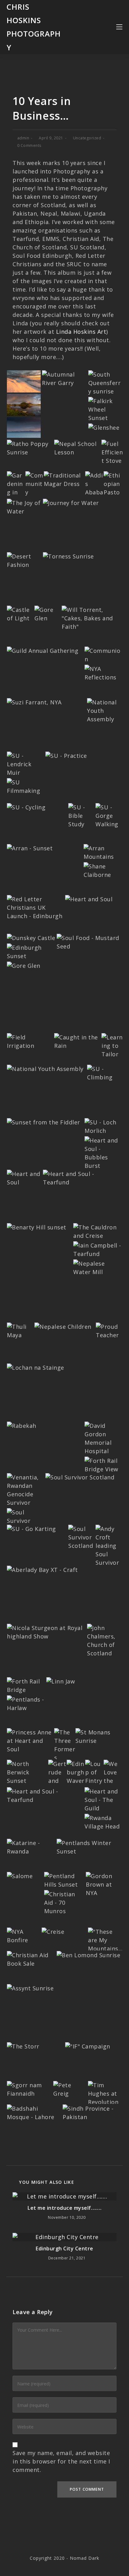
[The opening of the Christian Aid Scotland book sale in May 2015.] (31, 1959)
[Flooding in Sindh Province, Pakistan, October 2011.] (92, 2112)
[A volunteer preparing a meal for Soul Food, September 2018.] (89, 942)
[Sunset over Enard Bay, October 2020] (24, 427)
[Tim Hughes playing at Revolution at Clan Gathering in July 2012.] (105, 2093)
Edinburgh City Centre (64, 2248)
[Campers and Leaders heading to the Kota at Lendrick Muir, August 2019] (26, 763)
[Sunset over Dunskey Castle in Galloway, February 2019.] (31, 937)
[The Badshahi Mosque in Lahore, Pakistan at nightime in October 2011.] (34, 2112)
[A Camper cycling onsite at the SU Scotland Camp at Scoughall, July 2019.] (26, 807)
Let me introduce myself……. (64, 2208)
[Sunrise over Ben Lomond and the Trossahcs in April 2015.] (88, 1954)
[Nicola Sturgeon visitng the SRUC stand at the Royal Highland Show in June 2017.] (46, 1632)
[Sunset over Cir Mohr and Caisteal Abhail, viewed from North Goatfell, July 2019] (30, 848)
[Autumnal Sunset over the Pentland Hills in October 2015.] (64, 1880)
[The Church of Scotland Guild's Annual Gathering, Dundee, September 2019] (43, 650)
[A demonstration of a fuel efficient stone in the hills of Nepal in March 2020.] (112, 452)
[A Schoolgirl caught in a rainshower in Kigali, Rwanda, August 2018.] (77, 1041)
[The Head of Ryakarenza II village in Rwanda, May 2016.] (103, 1822)
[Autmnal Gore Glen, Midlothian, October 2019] (47, 613)
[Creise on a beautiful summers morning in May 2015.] (53, 1931)
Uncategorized (87, 138)
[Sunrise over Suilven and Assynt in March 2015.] (30, 1988)
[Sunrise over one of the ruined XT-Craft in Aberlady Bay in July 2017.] (42, 1569)
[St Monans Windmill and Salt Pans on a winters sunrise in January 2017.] (98, 1736)
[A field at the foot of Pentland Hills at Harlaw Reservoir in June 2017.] (26, 1703)
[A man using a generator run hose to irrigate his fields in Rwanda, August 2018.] (30, 1041)
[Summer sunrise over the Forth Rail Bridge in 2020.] (106, 382)
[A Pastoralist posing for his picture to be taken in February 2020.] (113, 488)
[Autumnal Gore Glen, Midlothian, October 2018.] (24, 965)
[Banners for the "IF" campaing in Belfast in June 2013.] (88, 2046)
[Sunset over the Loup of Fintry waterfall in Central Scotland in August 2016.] (94, 1780)
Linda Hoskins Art (81, 332)
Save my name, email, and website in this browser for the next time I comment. (61, 2461)
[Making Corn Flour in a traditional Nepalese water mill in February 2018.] (98, 1267)
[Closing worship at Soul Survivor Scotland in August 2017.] (26, 1520)
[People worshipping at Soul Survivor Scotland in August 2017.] (81, 1537)
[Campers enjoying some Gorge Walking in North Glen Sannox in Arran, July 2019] (109, 815)
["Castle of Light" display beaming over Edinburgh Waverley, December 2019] (20, 613)
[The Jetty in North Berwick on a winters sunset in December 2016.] (27, 1772)
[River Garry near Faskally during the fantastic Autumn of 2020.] (64, 378)
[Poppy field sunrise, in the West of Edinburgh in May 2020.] (30, 448)
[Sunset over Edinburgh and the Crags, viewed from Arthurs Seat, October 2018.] (31, 951)
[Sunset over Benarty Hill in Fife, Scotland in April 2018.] (37, 1227)
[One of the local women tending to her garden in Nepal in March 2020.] (16, 488)
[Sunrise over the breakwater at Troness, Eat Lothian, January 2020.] (68, 556)
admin (23, 138)
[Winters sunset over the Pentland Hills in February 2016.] (89, 1847)
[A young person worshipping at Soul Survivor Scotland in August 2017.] (80, 1477)
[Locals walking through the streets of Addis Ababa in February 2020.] (94, 492)
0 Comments (29, 145)
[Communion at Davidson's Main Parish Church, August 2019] (103, 654)
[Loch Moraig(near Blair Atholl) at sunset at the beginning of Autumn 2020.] (24, 404)
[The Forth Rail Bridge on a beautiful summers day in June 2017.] (26, 1685)
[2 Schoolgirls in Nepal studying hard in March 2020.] (77, 448)
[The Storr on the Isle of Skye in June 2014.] (23, 2046)
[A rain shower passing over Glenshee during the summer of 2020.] (104, 427)
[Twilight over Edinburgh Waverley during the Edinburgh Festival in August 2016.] (76, 1784)
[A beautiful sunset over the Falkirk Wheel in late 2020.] (105, 409)
